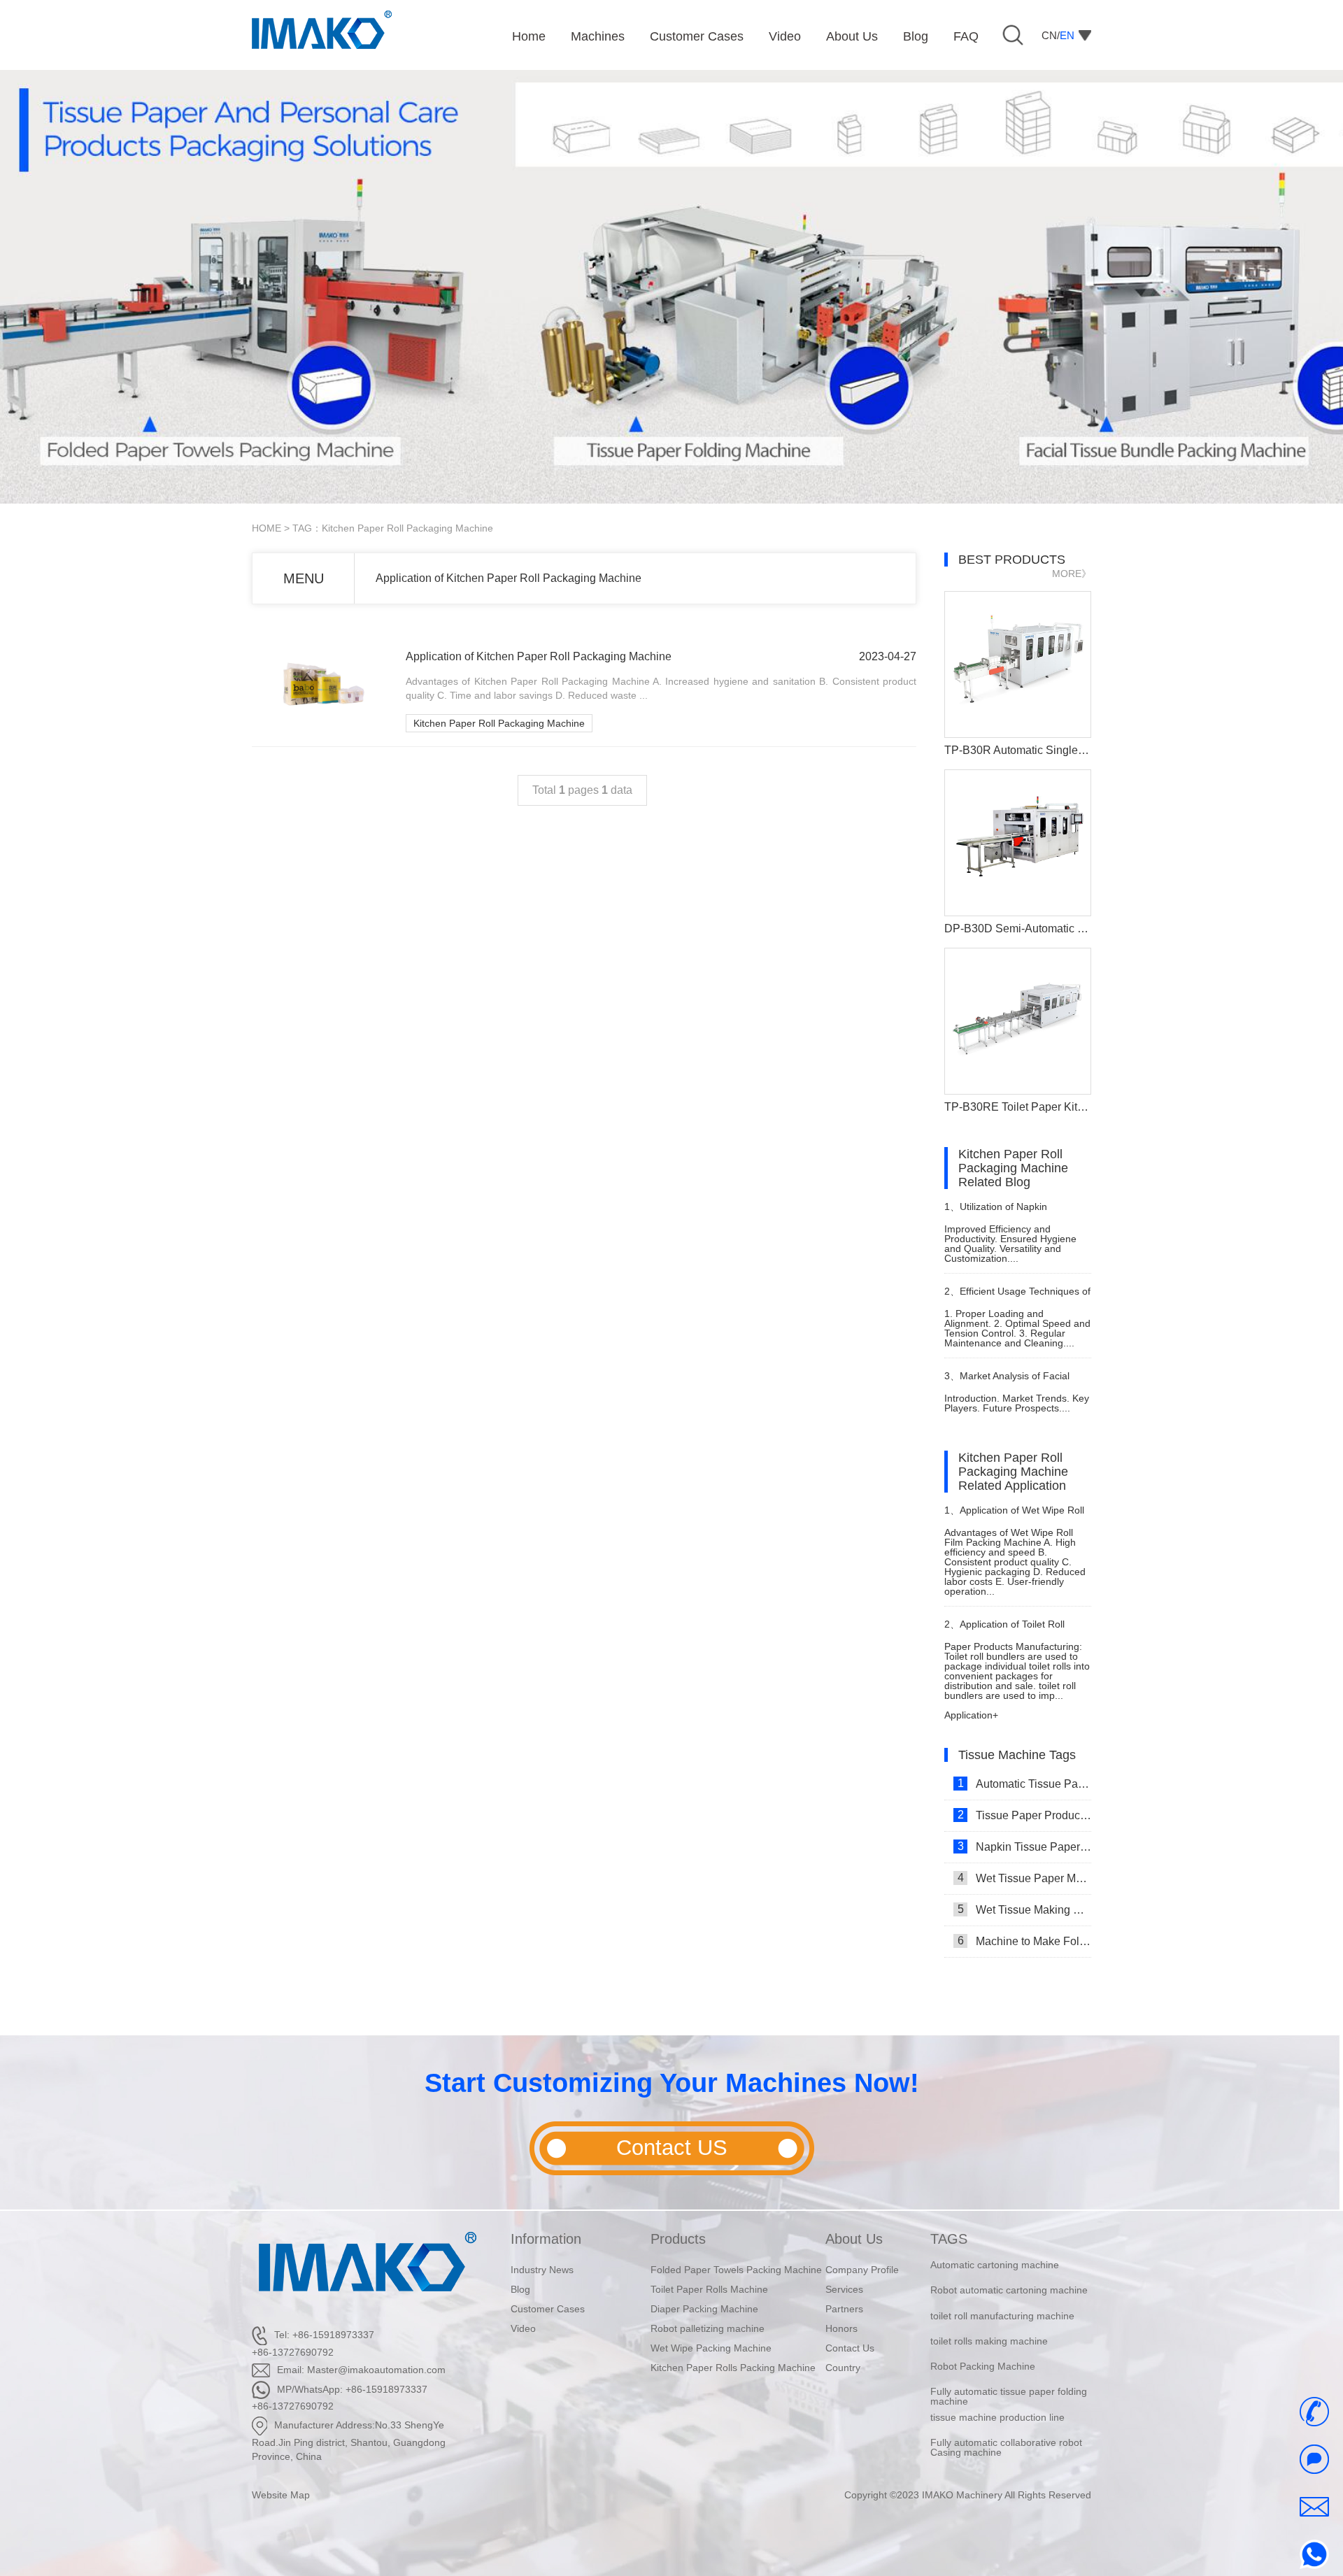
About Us (854, 2239)
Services (844, 2289)
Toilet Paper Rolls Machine (709, 2289)
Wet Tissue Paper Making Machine (1024, 1878)
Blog (520, 2289)
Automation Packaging (980, 2442)
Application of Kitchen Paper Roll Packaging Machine (509, 578)
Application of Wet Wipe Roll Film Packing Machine (1014, 1516)
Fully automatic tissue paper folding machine (1009, 2371)
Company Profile (862, 2270)
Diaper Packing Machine (704, 2309)
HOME (267, 528)
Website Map (281, 2495)
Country (843, 2368)
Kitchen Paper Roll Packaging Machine (499, 723)
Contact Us (850, 2348)
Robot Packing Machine (983, 2341)
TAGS (949, 2239)
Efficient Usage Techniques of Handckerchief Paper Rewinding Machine (1017, 1297)
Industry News (542, 2270)
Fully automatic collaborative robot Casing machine (1006, 2422)
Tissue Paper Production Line (1024, 1815)
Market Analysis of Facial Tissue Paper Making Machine (1011, 1382)
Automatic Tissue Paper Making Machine (1024, 1784)
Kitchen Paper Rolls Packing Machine (733, 2368)
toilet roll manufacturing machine (1002, 2290)
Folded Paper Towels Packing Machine (736, 2270)
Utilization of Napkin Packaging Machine (996, 1212)
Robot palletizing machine (708, 2328)
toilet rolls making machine (989, 2316)
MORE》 (1072, 574)
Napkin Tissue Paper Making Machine (1024, 1846)
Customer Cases (548, 2309)
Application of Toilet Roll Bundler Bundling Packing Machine (1004, 1630)
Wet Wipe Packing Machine (711, 2348)
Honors (841, 2328)
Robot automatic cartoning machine (1009, 2265)
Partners (844, 2309)
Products (678, 2239)
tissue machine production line (997, 2391)
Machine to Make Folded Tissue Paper (1024, 1941)
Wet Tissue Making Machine (1024, 1909)
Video (523, 2328)
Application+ (971, 1715)
